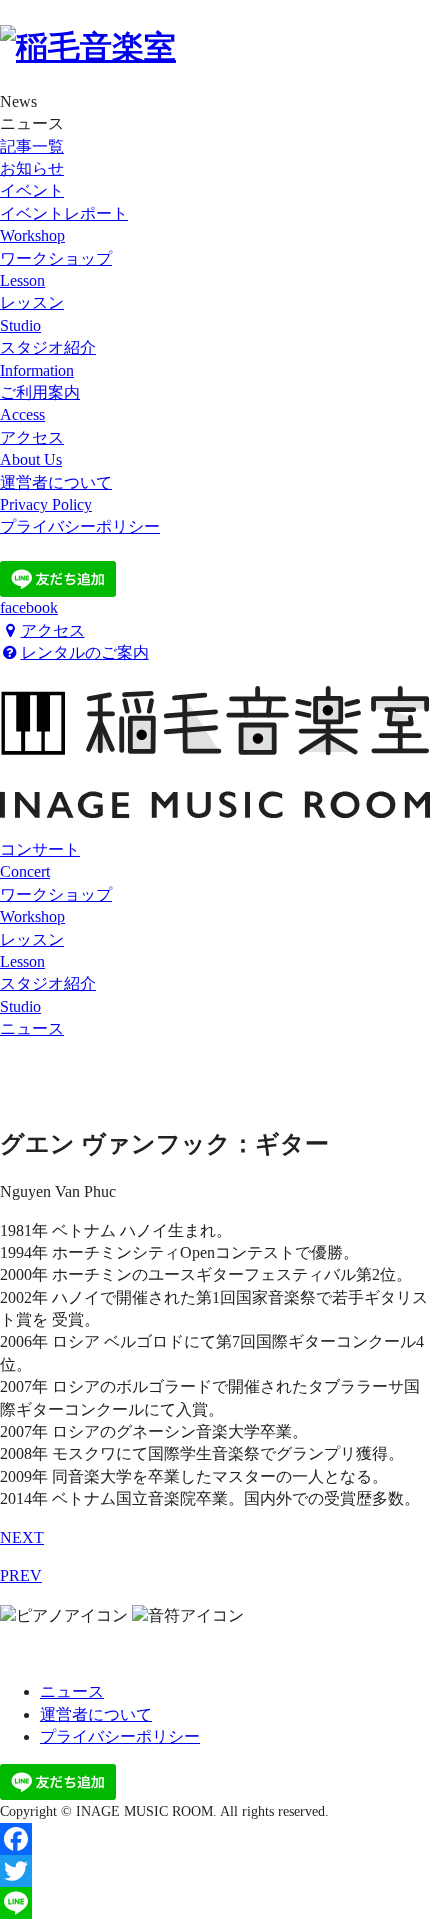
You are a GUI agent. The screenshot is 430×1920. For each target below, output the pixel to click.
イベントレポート (64, 213)
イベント (32, 190)
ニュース (32, 1028)
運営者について (96, 1714)
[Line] (215, 1903)
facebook (29, 607)
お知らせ (32, 168)
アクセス (53, 630)
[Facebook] (215, 1839)
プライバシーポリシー (120, 1736)
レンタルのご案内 (85, 652)
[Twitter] (215, 1871)
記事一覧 (32, 146)
